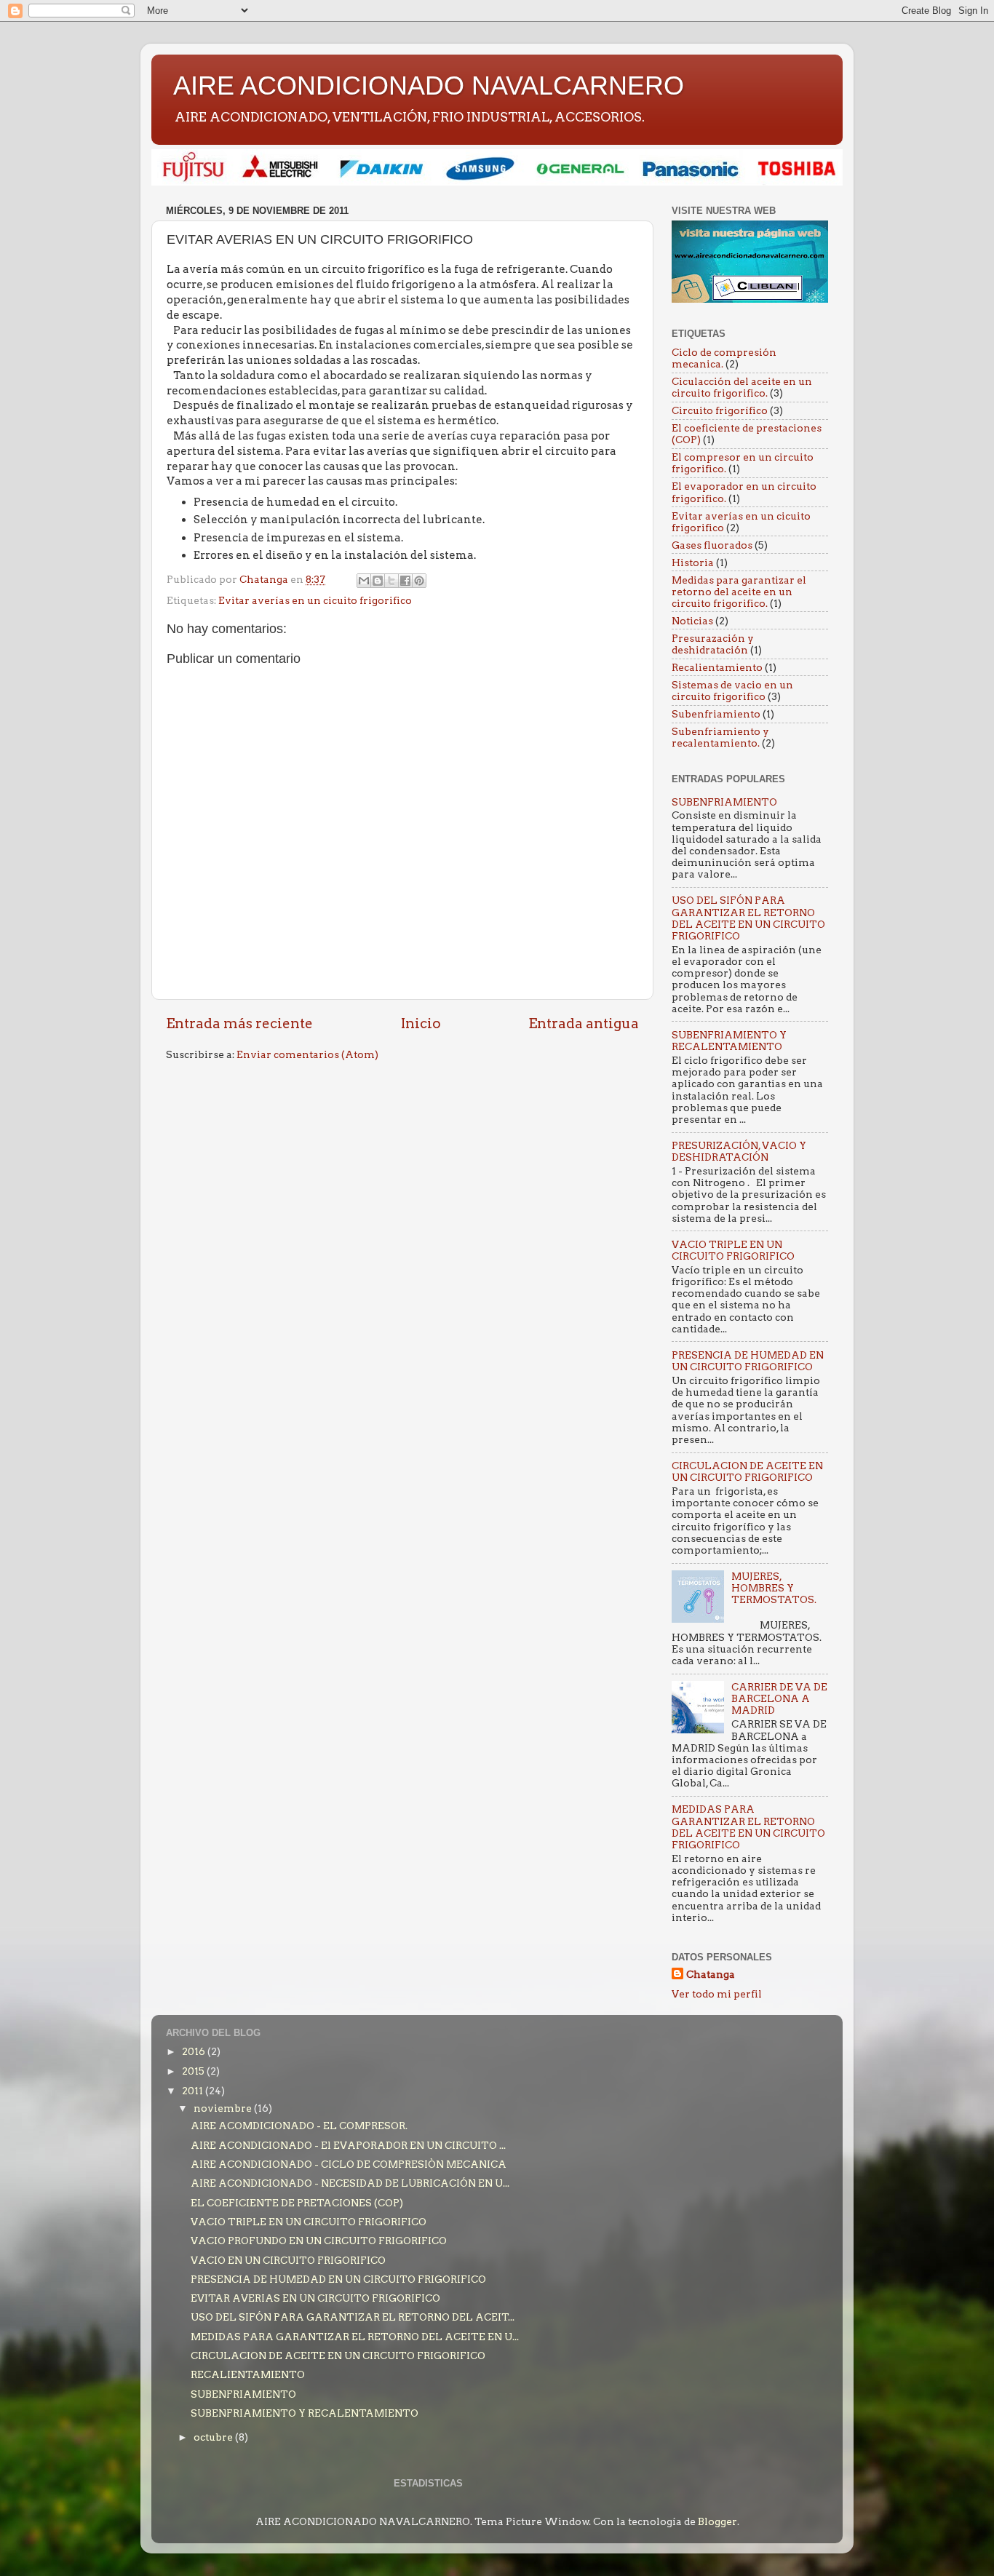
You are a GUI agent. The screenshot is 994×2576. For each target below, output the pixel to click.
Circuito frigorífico (720, 410)
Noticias (692, 621)
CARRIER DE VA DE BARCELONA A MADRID (779, 1698)
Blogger (717, 2521)
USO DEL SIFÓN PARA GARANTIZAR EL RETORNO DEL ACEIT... (353, 2317)
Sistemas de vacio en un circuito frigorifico (732, 691)
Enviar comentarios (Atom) (307, 1054)
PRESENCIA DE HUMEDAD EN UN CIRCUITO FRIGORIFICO (748, 1361)
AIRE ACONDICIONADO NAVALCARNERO (429, 86)
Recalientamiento (717, 667)
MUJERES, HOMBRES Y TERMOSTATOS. (774, 1588)
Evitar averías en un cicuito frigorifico (315, 600)
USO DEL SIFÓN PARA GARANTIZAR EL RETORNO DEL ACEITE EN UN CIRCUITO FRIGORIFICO (748, 918)
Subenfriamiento (716, 714)
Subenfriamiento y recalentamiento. (720, 737)
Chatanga (711, 1974)
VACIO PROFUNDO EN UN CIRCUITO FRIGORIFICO (319, 2241)
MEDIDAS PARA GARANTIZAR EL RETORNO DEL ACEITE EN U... (355, 2337)
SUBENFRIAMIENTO (724, 802)
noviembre (224, 2108)
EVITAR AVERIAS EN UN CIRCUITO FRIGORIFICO (315, 2298)
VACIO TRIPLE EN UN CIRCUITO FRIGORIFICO (733, 1250)
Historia (693, 562)
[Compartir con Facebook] (405, 581)
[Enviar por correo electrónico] (364, 581)
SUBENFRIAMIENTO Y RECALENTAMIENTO (729, 1041)
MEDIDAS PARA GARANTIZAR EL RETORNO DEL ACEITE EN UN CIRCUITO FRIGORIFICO (748, 1827)
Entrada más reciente (239, 1023)
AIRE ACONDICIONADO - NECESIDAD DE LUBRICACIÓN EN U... (350, 2183)
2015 (194, 2071)
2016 (195, 2051)
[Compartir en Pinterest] (419, 581)
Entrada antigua (584, 1023)
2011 (194, 2091)
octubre (214, 2437)
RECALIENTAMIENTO (248, 2374)
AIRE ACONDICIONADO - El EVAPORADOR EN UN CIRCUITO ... (348, 2145)
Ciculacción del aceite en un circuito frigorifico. (742, 387)
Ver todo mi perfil (717, 1994)
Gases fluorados (712, 545)
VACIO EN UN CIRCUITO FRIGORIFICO (288, 2260)
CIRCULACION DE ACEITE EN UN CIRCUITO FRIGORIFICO (747, 1471)
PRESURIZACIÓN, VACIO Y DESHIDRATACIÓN (739, 1151)
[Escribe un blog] (378, 581)
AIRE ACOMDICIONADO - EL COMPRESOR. (299, 2126)
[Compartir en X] (391, 581)
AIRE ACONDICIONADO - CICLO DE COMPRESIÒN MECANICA (349, 2164)
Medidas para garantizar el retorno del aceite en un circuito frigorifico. (739, 592)
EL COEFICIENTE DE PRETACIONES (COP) (297, 2203)
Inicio (421, 1023)
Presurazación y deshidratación (713, 644)
